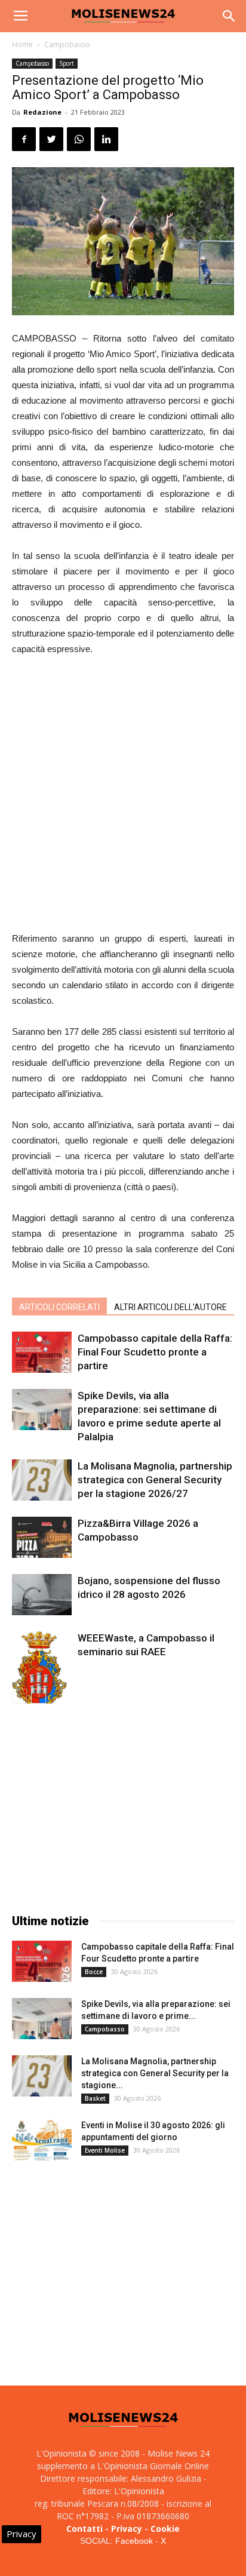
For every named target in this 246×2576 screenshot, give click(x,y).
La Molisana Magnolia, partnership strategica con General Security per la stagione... (155, 2073)
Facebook (134, 2541)
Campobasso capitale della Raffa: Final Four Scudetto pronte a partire (155, 1352)
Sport (67, 63)
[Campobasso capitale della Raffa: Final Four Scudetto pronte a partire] (42, 1352)
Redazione (42, 112)
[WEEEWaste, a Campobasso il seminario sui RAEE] (42, 1676)
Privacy (127, 2529)
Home (22, 44)
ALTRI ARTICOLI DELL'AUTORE (170, 1307)
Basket (95, 2098)
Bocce (94, 1972)
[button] (229, 16)
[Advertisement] (123, 795)
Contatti (84, 2529)
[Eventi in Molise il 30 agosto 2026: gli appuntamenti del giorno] (42, 2140)
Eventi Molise (105, 2150)
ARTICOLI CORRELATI (59, 1307)
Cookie (165, 2529)
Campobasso (67, 44)
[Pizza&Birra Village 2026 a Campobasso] (42, 1537)
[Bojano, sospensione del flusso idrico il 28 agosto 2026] (42, 1595)
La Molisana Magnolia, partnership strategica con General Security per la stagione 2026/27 (155, 1480)
